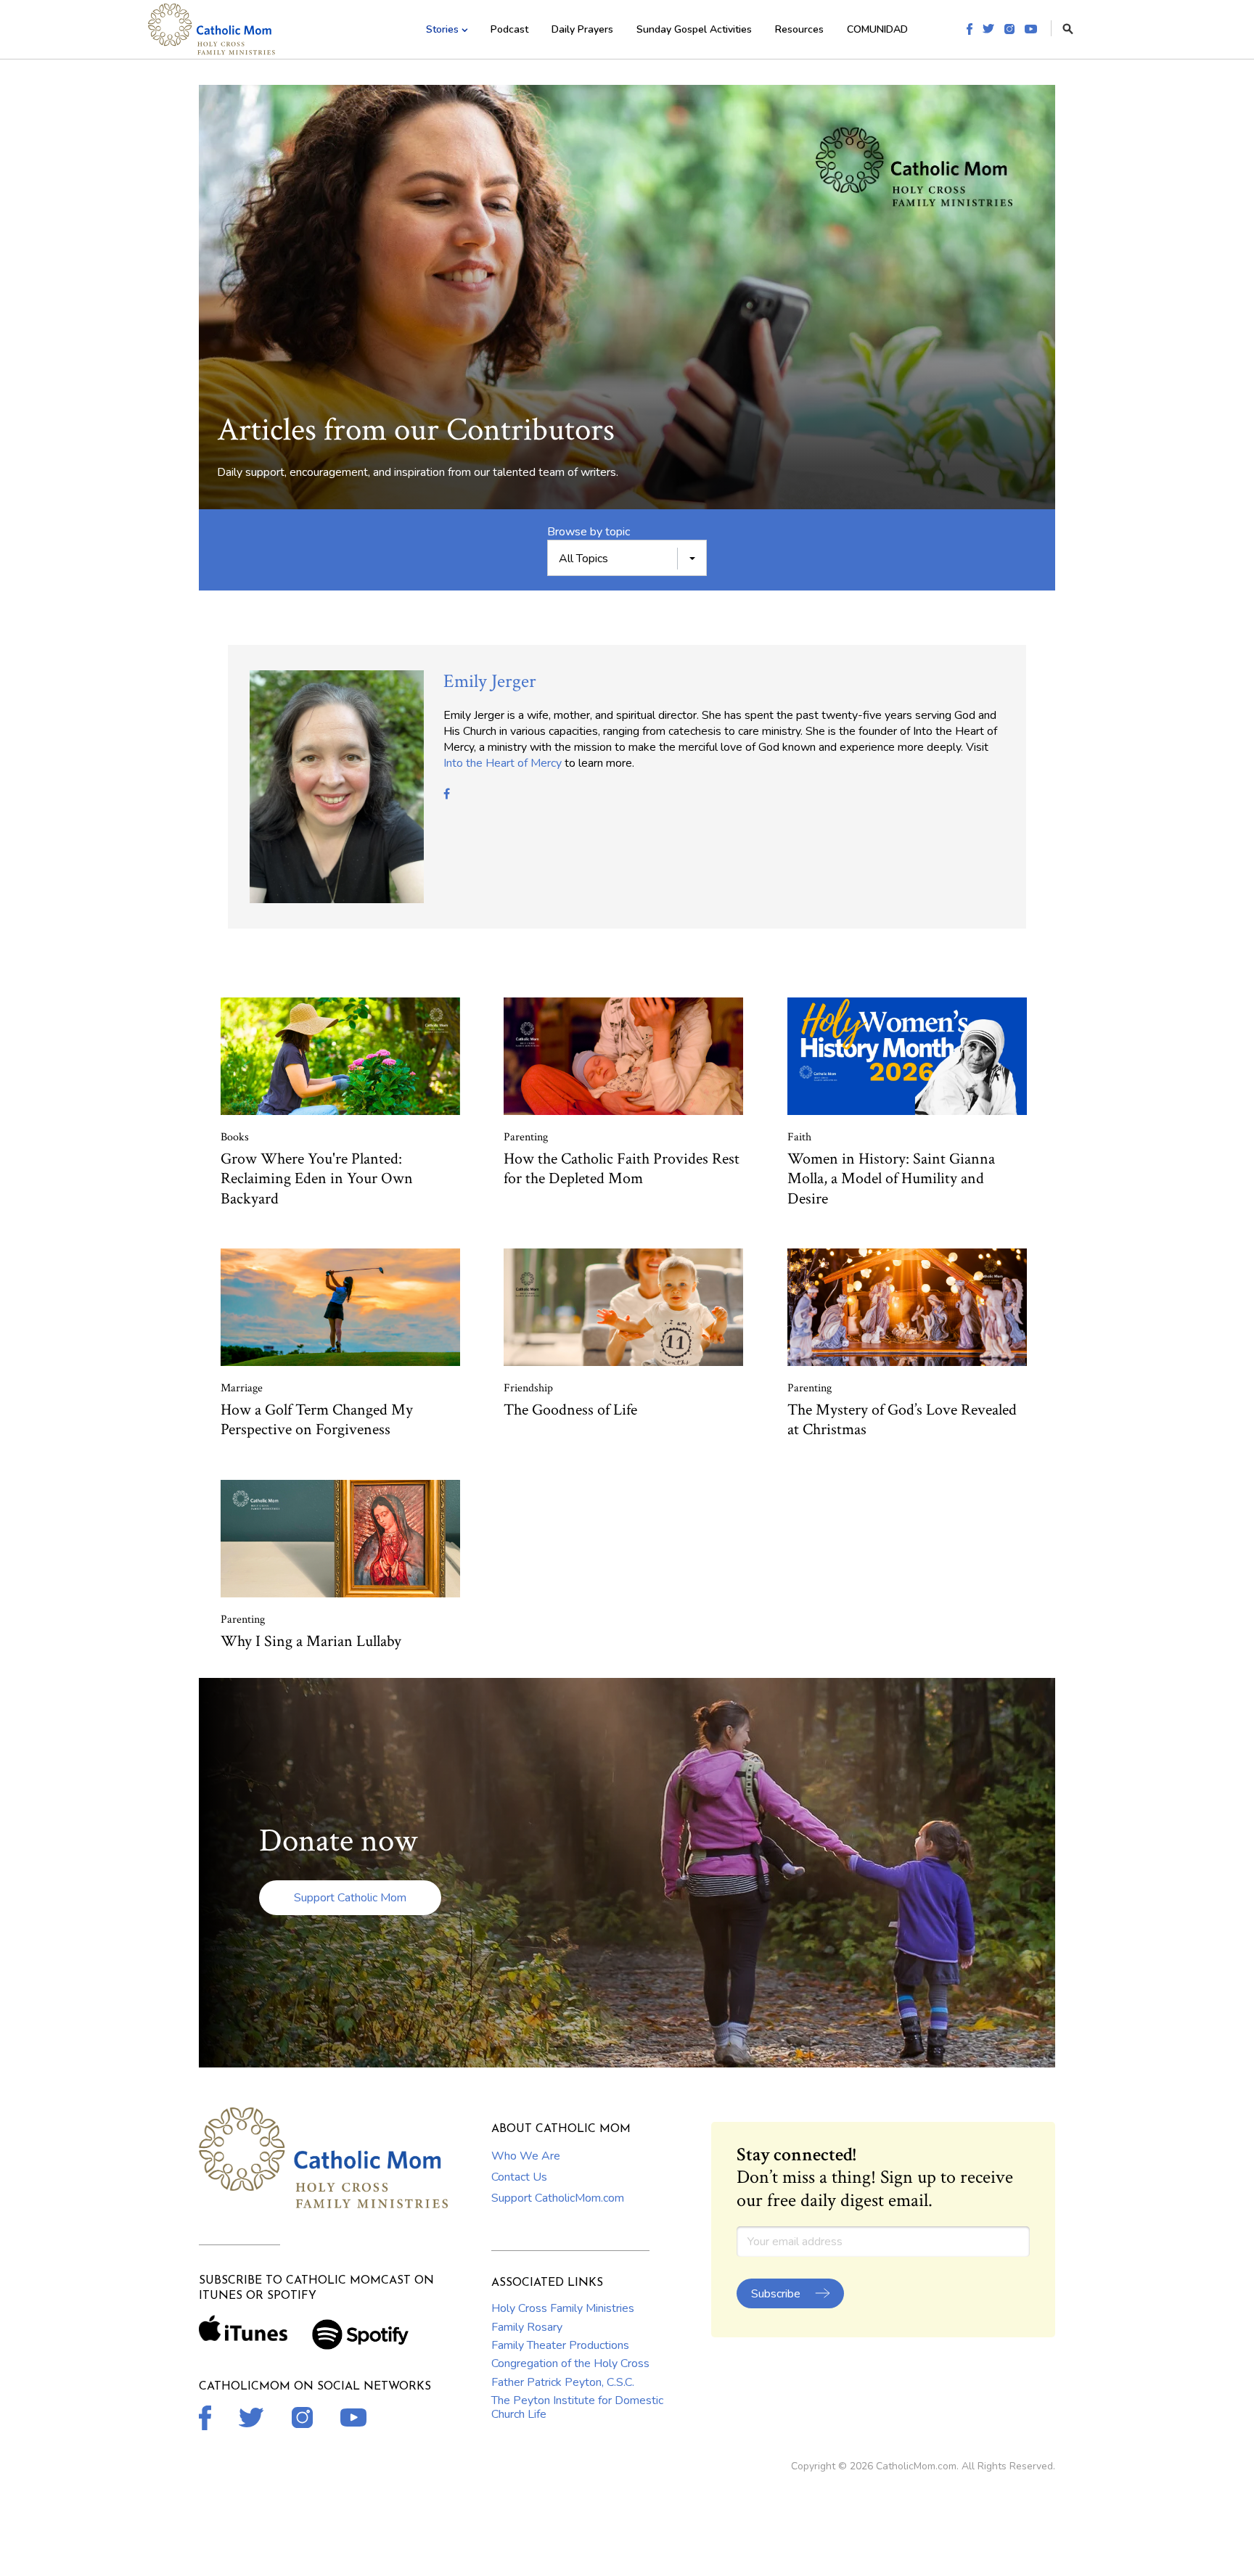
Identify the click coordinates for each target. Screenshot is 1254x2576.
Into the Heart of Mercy (503, 763)
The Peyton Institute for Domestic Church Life (577, 2407)
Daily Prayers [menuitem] (582, 29)
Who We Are (526, 2156)
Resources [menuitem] (799, 29)
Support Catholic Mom (350, 1898)
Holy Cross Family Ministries (563, 2308)
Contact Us (519, 2177)
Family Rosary (527, 2327)
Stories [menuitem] (442, 29)
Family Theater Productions (560, 2345)
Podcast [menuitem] (509, 29)
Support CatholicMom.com (558, 2198)
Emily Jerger (490, 681)
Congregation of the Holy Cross (570, 2363)
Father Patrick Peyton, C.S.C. (563, 2382)
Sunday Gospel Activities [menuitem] (694, 29)
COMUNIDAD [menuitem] (877, 29)
